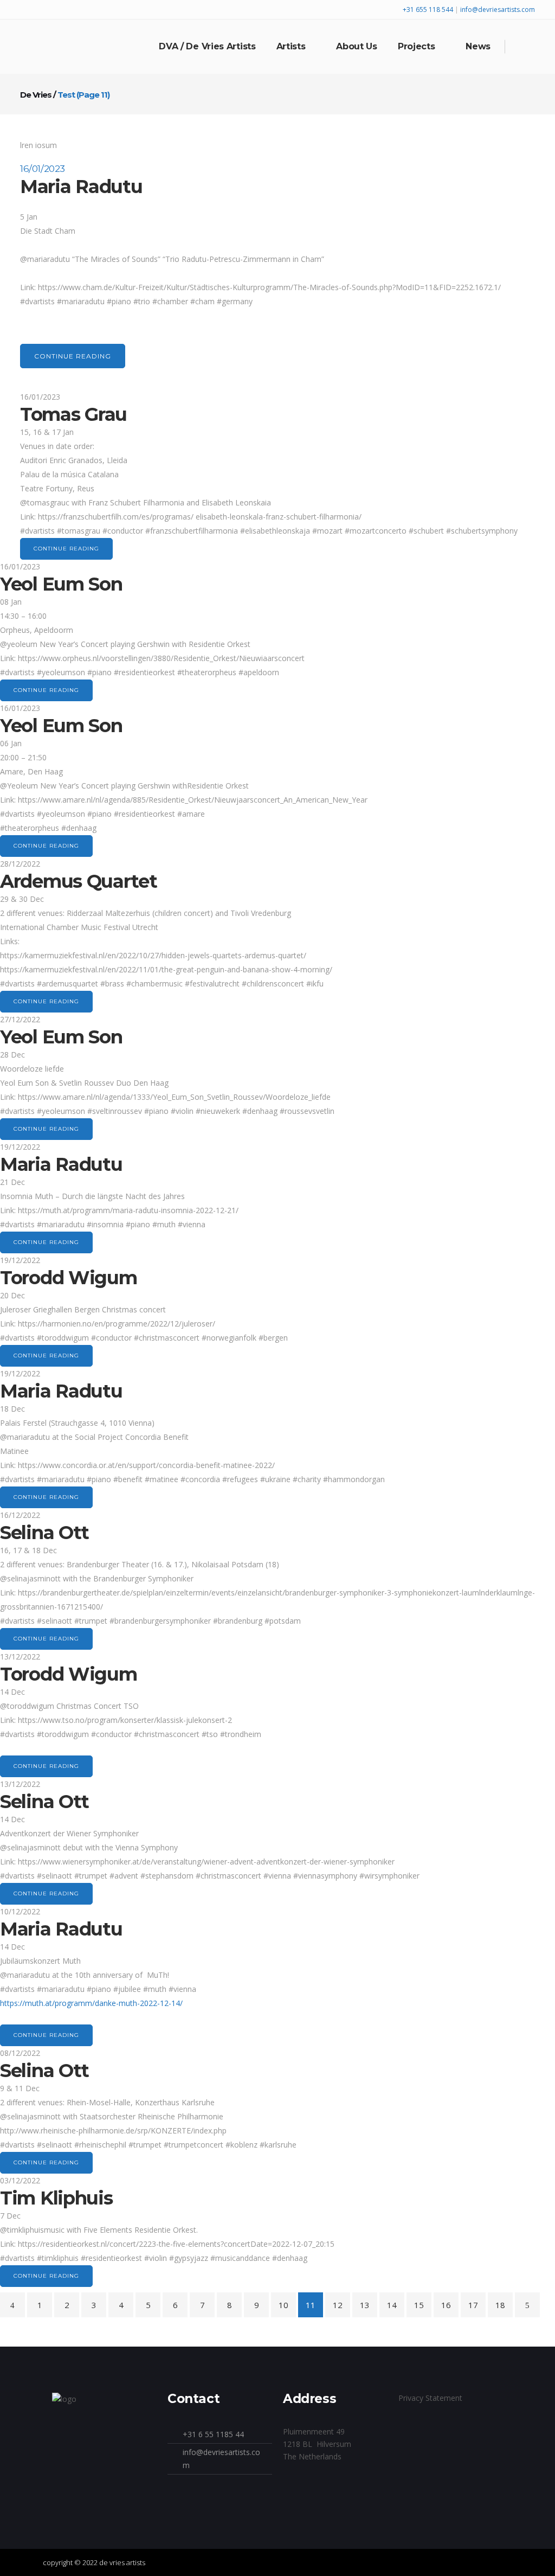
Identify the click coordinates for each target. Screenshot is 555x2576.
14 (392, 2305)
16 (446, 2305)
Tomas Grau (73, 414)
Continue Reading (73, 356)
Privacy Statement (430, 2398)
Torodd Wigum (68, 1278)
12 (338, 2305)
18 (500, 2305)
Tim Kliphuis (56, 2198)
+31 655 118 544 (429, 9)
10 (283, 2305)
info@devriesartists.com (498, 9)
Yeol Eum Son (61, 584)
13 (365, 2305)
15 (419, 2305)
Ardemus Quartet (79, 881)
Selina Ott (44, 1533)
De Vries (36, 95)
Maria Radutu (81, 187)
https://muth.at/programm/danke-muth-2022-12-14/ (91, 2003)
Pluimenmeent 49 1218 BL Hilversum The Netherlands (317, 2444)
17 (473, 2305)
